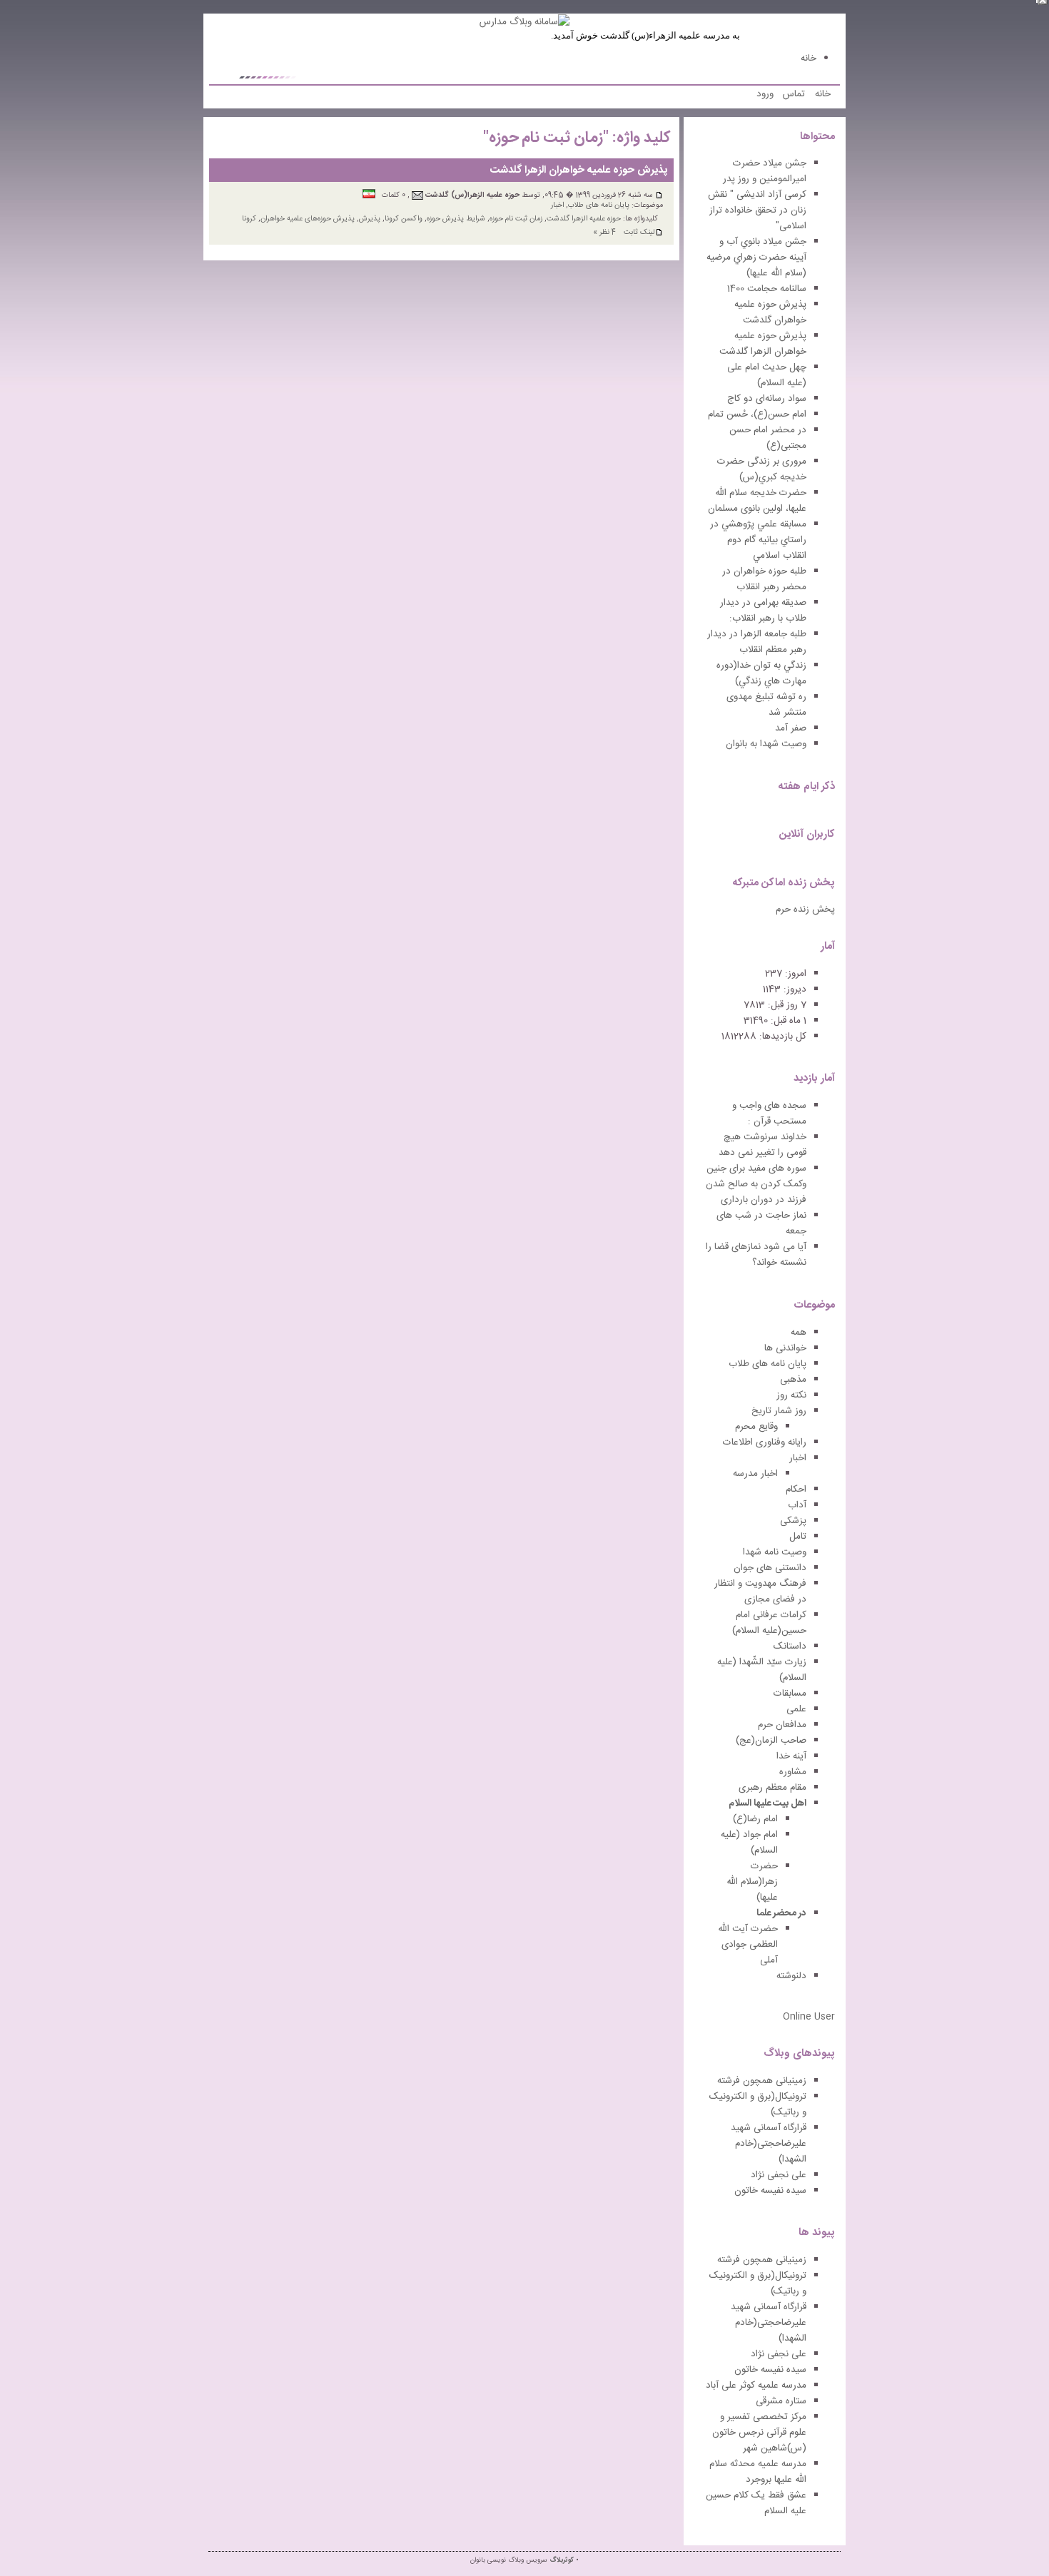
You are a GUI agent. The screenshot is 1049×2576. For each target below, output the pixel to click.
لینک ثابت (639, 233)
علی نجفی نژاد (779, 2175)
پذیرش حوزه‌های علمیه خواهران (308, 219)
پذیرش (370, 219)
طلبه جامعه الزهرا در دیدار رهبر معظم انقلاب (757, 642)
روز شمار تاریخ (779, 1411)
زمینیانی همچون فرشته (762, 2081)
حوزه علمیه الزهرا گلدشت (584, 219)
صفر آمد (791, 728)
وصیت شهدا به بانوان (766, 744)
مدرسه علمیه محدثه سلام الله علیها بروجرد (758, 2472)
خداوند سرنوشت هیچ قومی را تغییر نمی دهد (762, 1145)
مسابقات (790, 1694)
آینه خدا (791, 1756)
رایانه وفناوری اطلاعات (765, 1442)
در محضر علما (781, 1913)
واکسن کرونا (404, 219)
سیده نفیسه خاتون (770, 2191)
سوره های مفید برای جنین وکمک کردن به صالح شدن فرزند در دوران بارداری (756, 1184)
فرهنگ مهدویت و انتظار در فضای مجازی (760, 1592)
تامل (798, 1537)
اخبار (557, 205)
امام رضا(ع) (755, 1819)
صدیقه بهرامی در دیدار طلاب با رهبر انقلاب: (763, 611)
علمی (796, 1709)
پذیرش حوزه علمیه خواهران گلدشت (770, 312)
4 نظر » (604, 232)
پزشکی (793, 1521)
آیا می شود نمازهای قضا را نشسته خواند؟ (756, 1255)
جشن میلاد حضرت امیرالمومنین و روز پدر (765, 171)
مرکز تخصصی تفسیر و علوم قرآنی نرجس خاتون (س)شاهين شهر (759, 2433)
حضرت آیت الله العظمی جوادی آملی (748, 1945)
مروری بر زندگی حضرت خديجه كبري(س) (762, 469)
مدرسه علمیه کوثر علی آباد (756, 2386)
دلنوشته (791, 1976)
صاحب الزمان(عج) (771, 1741)
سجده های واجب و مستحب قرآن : (769, 1114)
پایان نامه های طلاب (599, 205)
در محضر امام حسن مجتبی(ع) (768, 438)
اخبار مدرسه (755, 1474)
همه (799, 1333)
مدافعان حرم (782, 1725)
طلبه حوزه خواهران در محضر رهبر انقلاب (764, 579)
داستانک (790, 1646)
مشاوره (793, 1772)
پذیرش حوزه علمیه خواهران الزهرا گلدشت (579, 170)
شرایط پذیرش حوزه (456, 219)
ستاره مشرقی (781, 2401)
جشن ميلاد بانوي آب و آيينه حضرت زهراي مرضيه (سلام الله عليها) (756, 258)
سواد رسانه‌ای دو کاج (767, 399)
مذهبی (793, 1380)
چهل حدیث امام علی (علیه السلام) (767, 375)
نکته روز (791, 1395)
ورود (765, 94)
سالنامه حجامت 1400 (767, 289)
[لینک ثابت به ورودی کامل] (659, 195)
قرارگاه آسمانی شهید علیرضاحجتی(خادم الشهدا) (769, 2144)
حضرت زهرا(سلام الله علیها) (752, 1882)
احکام (796, 1490)
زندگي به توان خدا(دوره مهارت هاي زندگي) (761, 673)
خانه (809, 58)
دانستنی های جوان (770, 1568)
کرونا (249, 219)
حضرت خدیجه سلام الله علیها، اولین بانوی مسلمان (757, 501)
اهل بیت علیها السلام (767, 1803)
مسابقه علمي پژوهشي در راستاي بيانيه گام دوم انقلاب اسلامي (758, 540)
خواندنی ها (785, 1348)
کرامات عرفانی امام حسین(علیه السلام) (769, 1623)
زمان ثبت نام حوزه (516, 219)
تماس (794, 94)
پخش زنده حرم (805, 910)
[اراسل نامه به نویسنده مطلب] (417, 195)
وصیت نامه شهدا (775, 1552)
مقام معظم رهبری (772, 1788)
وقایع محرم (756, 1427)
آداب (797, 1505)
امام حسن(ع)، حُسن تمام (757, 414)
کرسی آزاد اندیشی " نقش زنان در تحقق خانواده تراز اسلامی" (757, 210)
